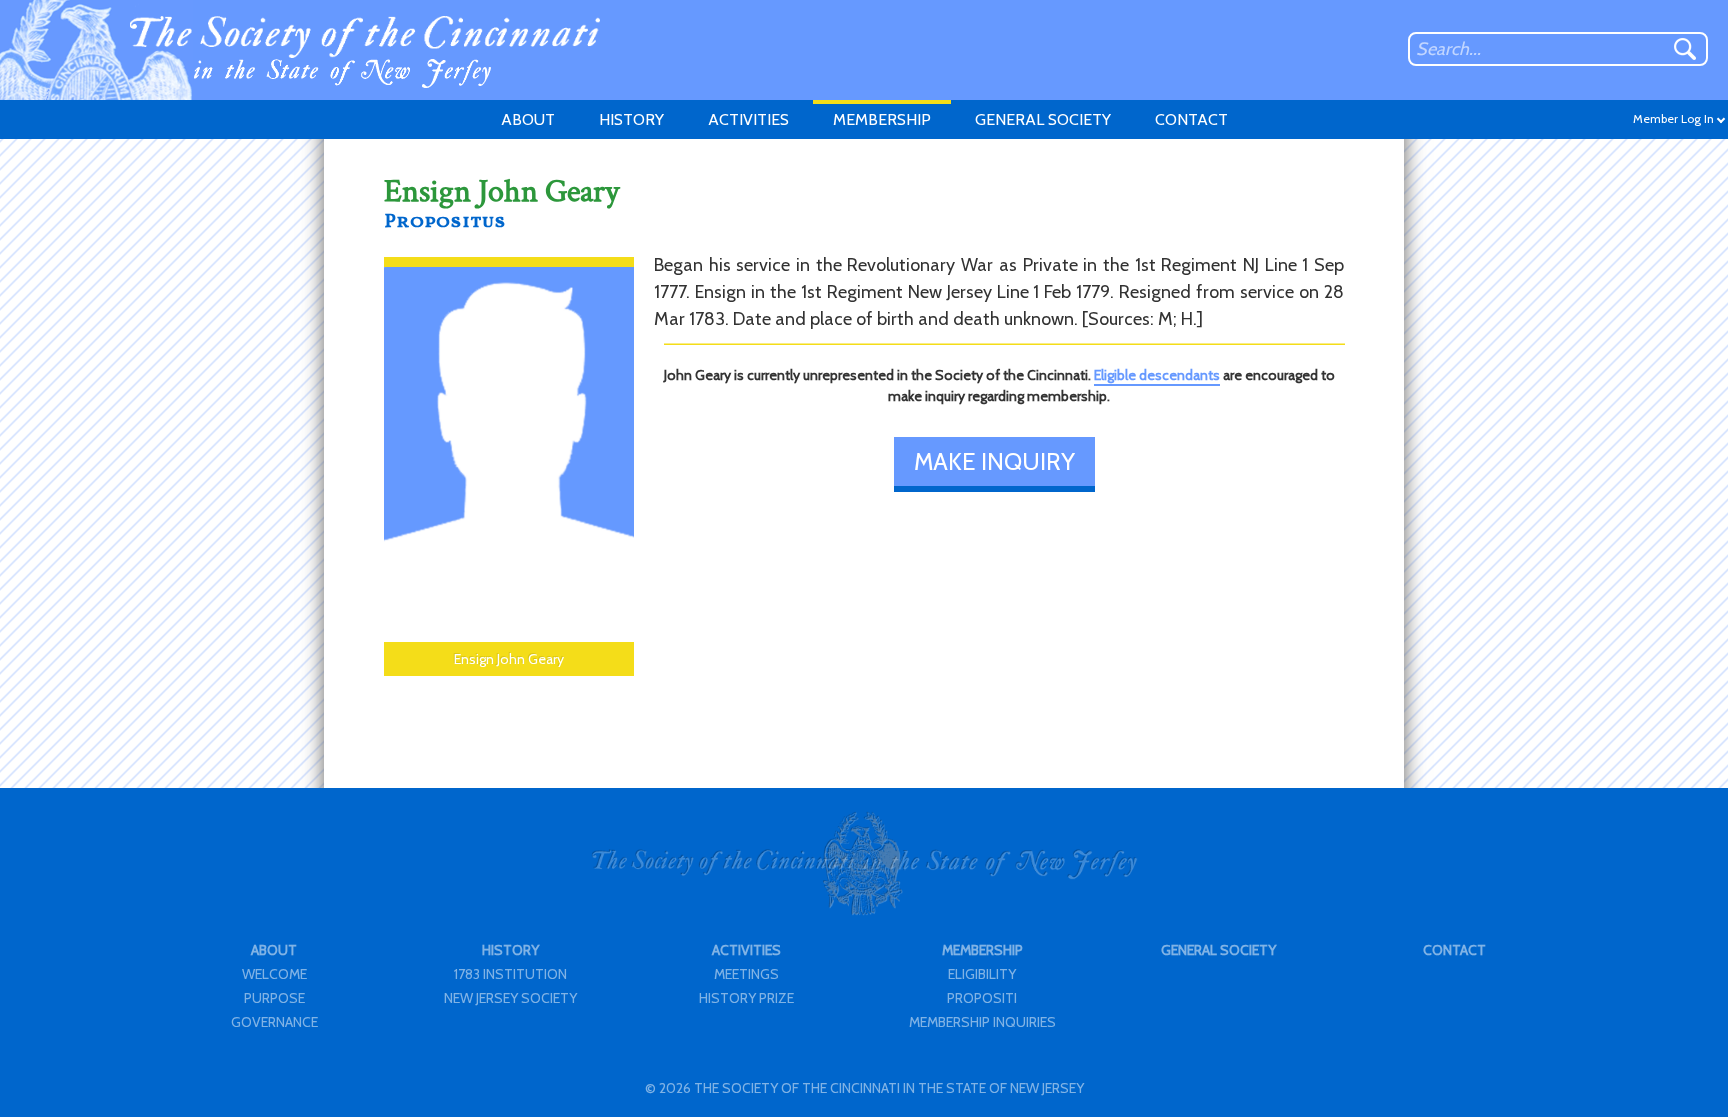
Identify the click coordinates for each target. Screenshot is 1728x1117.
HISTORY (631, 119)
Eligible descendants (1157, 375)
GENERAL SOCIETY (1043, 119)
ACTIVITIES (748, 119)
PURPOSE (274, 998)
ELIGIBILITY (982, 974)
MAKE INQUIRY (994, 461)
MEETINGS (746, 974)
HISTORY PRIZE (746, 998)
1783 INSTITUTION (510, 974)
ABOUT (528, 119)
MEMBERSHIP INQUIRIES (982, 1022)
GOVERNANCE (274, 1022)
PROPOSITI (982, 998)
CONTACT (1191, 119)
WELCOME (274, 974)
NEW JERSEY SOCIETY (510, 998)
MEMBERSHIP (882, 119)
